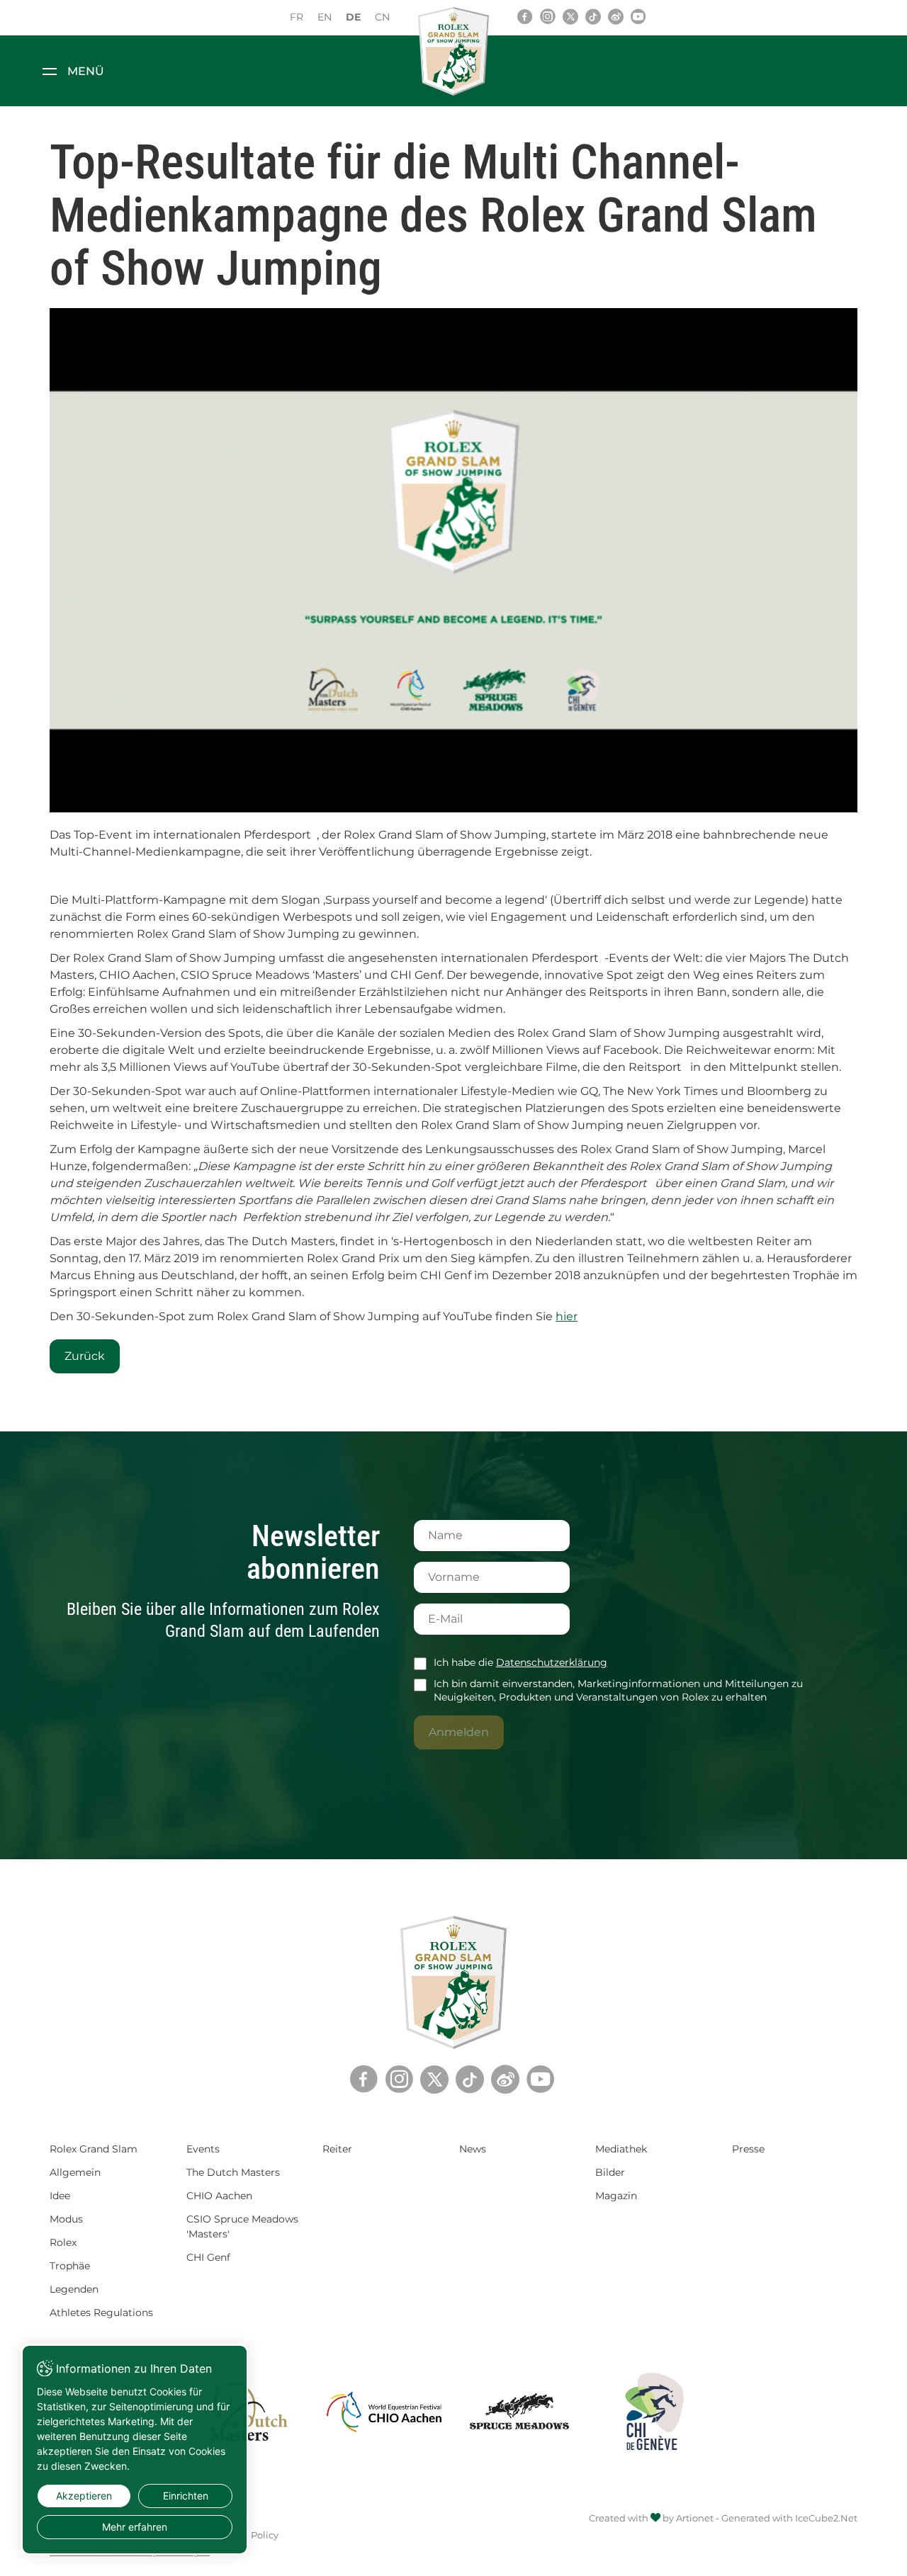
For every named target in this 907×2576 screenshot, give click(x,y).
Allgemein (75, 2172)
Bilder (610, 2172)
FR (297, 17)
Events (203, 2149)
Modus (66, 2219)
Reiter (337, 2149)
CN (382, 17)
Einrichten (186, 2496)
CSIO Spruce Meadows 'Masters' (242, 2226)
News (473, 2149)
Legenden (74, 2289)
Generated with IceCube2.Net (789, 2518)
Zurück (85, 1356)
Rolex (63, 2242)
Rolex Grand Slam (94, 2149)
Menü (86, 71)
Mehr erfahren (135, 2527)
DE (353, 17)
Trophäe (70, 2266)
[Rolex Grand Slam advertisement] (453, 560)
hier (567, 1316)
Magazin (616, 2196)
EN (325, 17)
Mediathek (621, 2149)
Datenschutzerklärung (552, 1662)
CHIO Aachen (219, 2196)
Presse (748, 2149)
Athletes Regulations (101, 2313)
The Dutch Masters (233, 2172)
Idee (60, 2196)
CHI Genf (208, 2257)
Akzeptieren (84, 2496)
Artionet (695, 2518)
